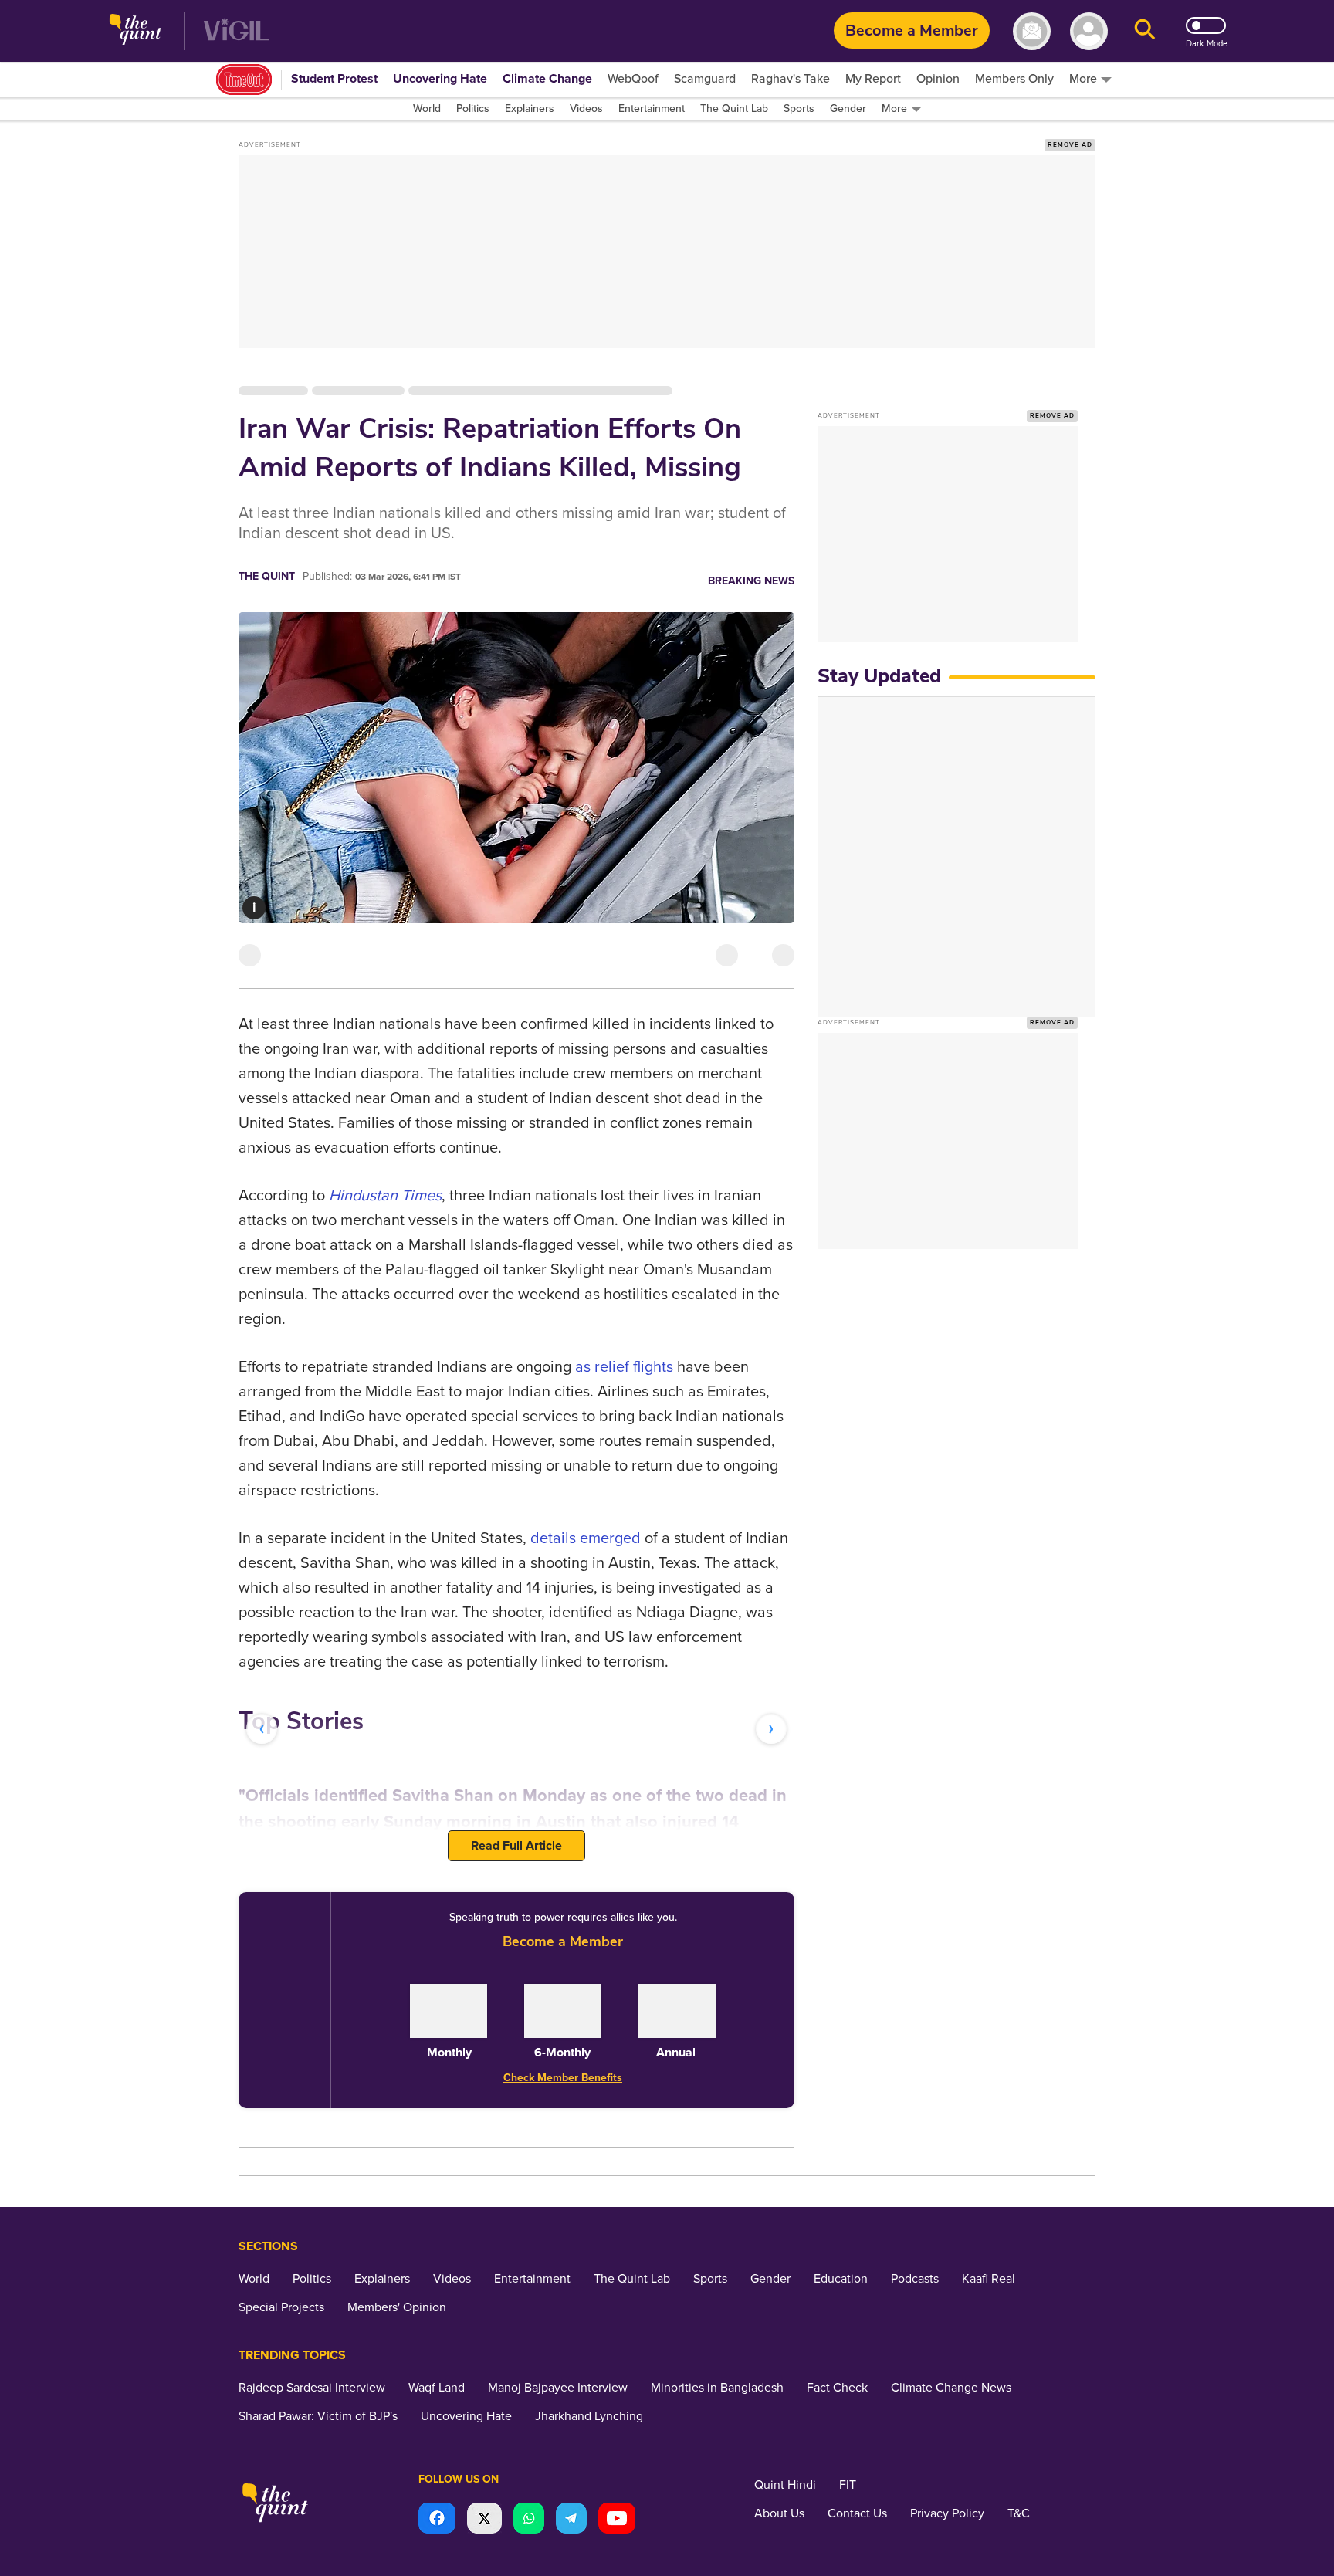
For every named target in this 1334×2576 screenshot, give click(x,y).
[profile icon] (1089, 31)
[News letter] (1032, 31)
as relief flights (624, 1367)
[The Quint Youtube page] (617, 2520)
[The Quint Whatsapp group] (529, 2520)
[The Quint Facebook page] (437, 2520)
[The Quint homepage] (135, 31)
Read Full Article (516, 1846)
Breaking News (751, 581)
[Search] (1145, 31)
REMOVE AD (1070, 145)
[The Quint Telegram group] (571, 2520)
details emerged (586, 1538)
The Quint (267, 576)
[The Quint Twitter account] (484, 2520)
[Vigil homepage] (237, 31)
